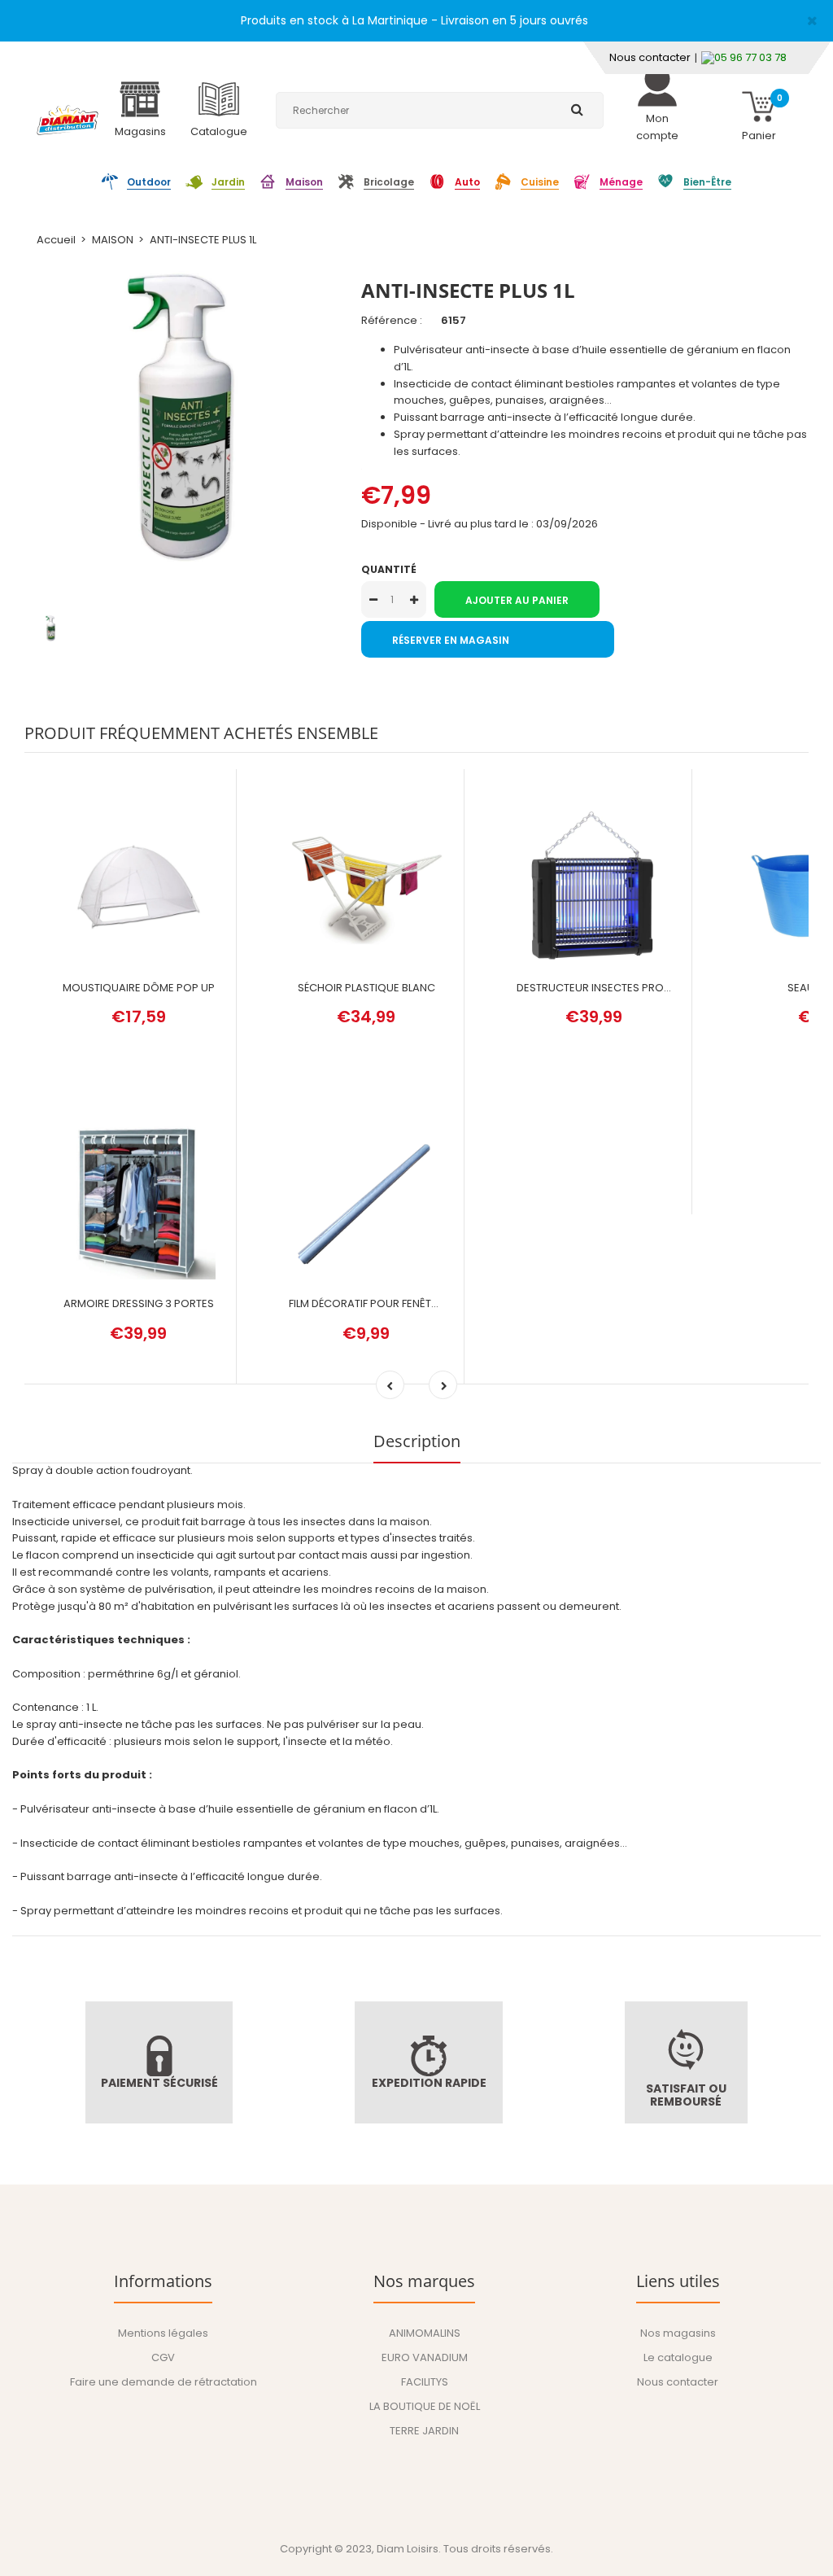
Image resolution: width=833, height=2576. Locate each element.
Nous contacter (650, 57)
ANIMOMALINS (425, 2333)
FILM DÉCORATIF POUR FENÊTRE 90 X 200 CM (399, 1303)
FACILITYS (425, 2382)
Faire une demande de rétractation (164, 2382)
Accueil (56, 240)
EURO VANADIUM (425, 2357)
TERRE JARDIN (424, 2431)
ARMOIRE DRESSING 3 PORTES (139, 1303)
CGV (163, 2357)
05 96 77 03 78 (750, 57)
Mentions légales (163, 2333)
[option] (181, 418)
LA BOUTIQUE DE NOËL (425, 2406)
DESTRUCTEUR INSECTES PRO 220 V (606, 988)
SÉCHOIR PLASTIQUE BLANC (366, 988)
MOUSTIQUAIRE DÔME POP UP (139, 988)
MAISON (113, 240)
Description (417, 1441)
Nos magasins (678, 2333)
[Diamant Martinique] (68, 122)
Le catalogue (678, 2357)
